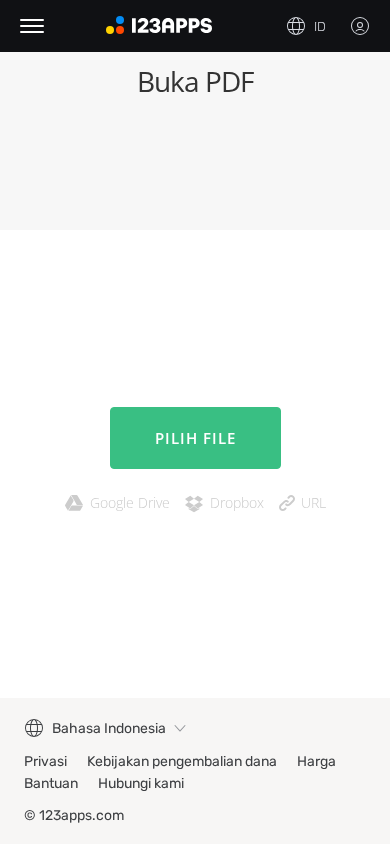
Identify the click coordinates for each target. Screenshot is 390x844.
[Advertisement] (195, 170)
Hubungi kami (141, 783)
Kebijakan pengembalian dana (182, 761)
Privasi (45, 761)
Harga (316, 761)
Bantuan (51, 783)
